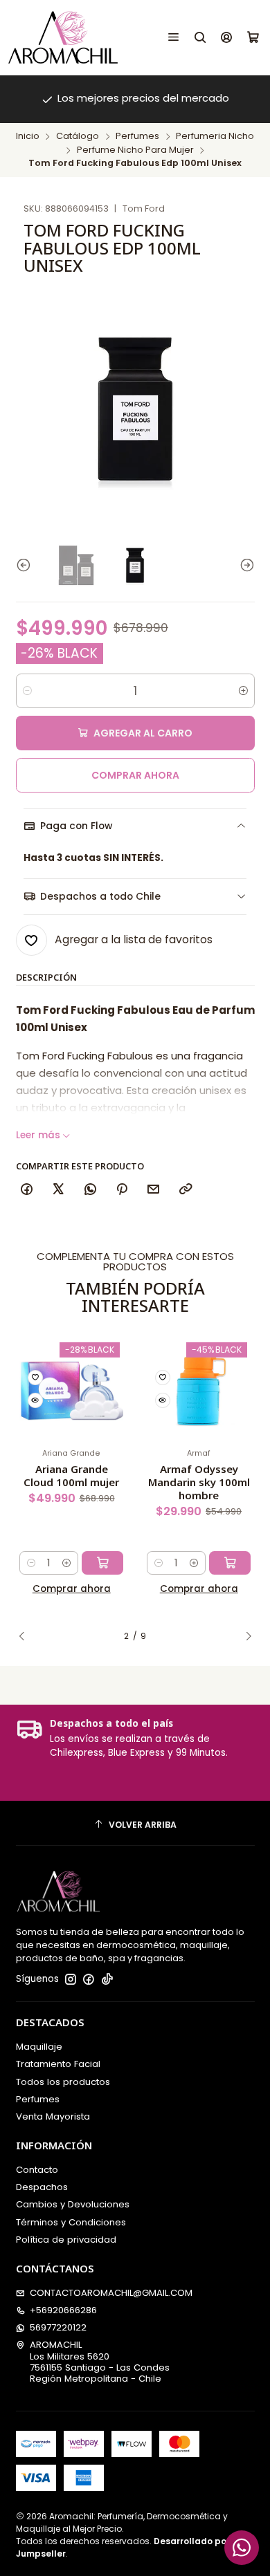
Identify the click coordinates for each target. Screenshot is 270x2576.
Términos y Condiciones (71, 2222)
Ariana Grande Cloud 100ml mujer (71, 1475)
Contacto (37, 2170)
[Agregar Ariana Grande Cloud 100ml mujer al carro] (102, 1563)
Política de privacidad (66, 2240)
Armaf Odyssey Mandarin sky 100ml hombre (199, 1482)
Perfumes (137, 137)
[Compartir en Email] (154, 1190)
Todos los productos (63, 2082)
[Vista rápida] (35, 1400)
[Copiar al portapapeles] (185, 1190)
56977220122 (58, 2327)
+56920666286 (63, 2310)
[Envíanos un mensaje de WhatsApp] (242, 2548)
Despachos (42, 2187)
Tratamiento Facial (58, 2064)
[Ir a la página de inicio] (63, 37)
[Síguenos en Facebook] (89, 1980)
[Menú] (174, 37)
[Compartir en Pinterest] (121, 1190)
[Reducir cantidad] (27, 691)
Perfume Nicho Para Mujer (135, 150)
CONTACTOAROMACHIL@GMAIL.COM (111, 2293)
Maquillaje (39, 2047)
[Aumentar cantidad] (243, 691)
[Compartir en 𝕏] (58, 1190)
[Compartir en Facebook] (27, 1190)
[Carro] (253, 37)
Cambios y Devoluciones (73, 2204)
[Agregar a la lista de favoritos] (35, 1378)
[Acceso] (227, 37)
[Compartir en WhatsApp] (90, 1190)
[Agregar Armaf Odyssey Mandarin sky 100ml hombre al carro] (230, 1563)
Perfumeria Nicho (215, 137)
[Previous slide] (26, 565)
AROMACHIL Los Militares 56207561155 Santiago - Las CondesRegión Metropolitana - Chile (100, 2362)
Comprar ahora (135, 775)
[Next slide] (244, 565)
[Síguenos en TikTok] (107, 1980)
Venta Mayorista (53, 2116)
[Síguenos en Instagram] (71, 1980)
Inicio (28, 137)
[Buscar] (200, 37)
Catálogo (78, 137)
